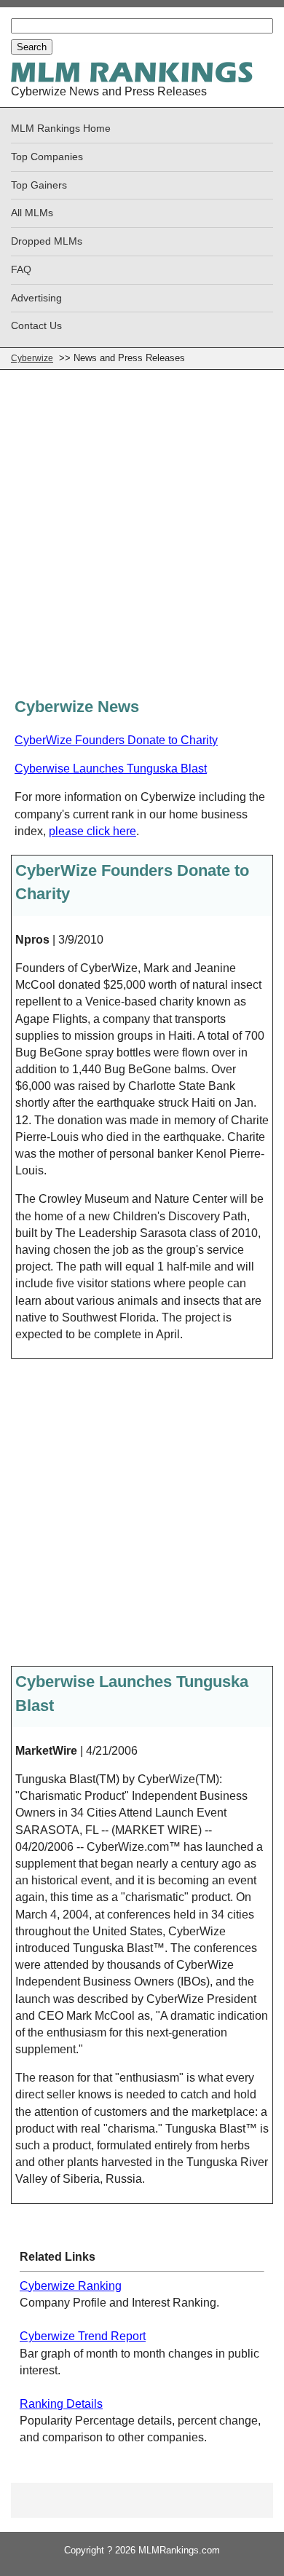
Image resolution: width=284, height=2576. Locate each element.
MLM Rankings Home (61, 129)
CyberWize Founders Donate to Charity (116, 740)
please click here (92, 831)
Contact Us (36, 326)
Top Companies (47, 157)
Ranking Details (61, 2404)
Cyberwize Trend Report (83, 2336)
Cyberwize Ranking (71, 2286)
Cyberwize (32, 358)
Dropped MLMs (47, 241)
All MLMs (32, 213)
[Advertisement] (142, 538)
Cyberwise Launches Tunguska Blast (111, 769)
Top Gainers (39, 185)
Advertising (36, 298)
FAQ (21, 270)
